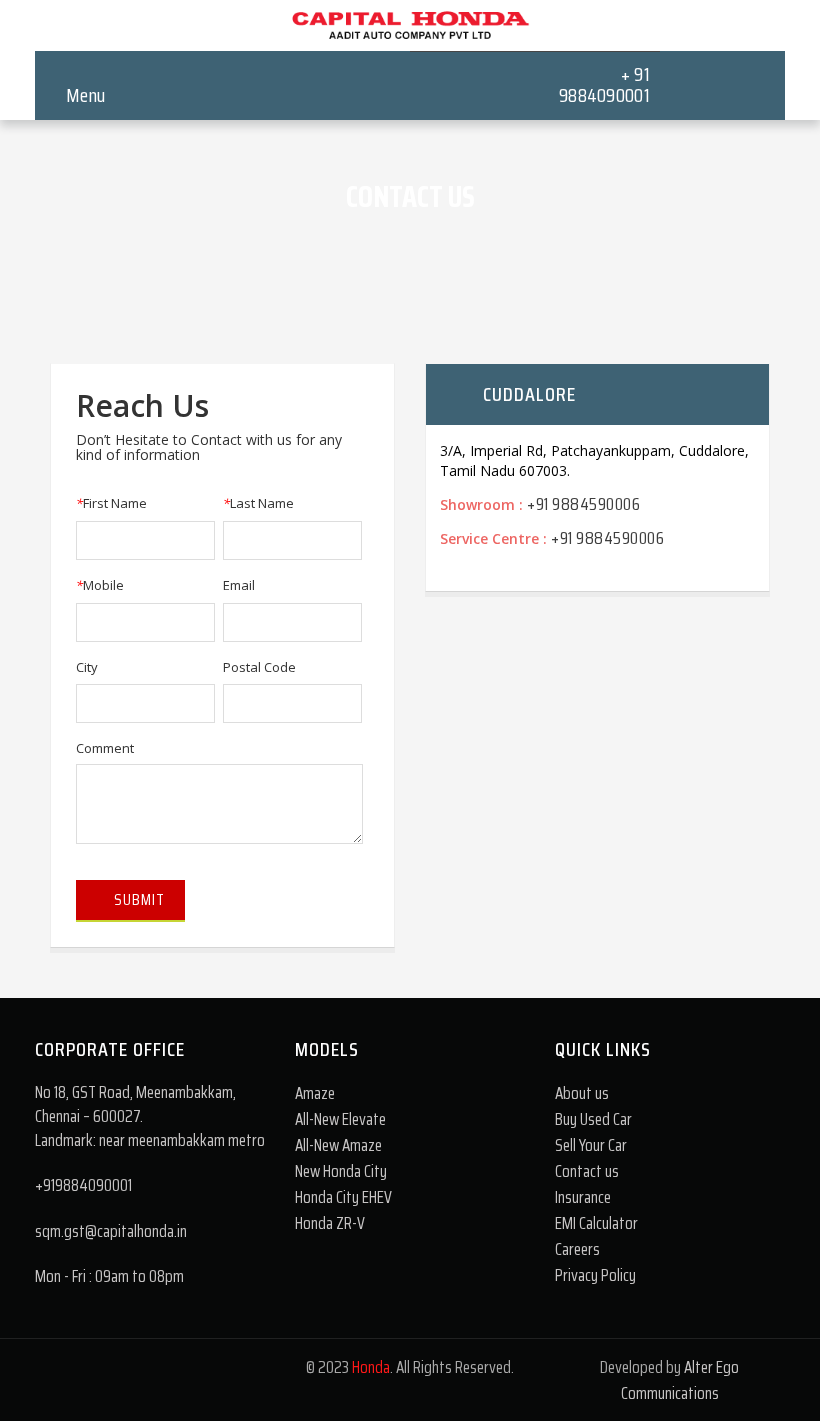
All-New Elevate (340, 1119)
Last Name (258, 503)
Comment (105, 748)
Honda (371, 1367)
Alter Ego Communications (680, 1380)
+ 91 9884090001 (604, 84)
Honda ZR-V (330, 1223)
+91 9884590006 (583, 504)
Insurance (583, 1197)
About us (582, 1093)
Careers (577, 1249)
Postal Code (259, 667)
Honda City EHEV (343, 1197)
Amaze (315, 1093)
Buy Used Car (593, 1119)
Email (239, 585)
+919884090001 (83, 1185)
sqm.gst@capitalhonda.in (111, 1231)
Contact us (587, 1171)
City (87, 667)
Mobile (100, 585)
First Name (111, 503)
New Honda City (341, 1171)
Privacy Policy (595, 1275)
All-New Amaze (338, 1145)
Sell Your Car (591, 1145)
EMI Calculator (596, 1223)
